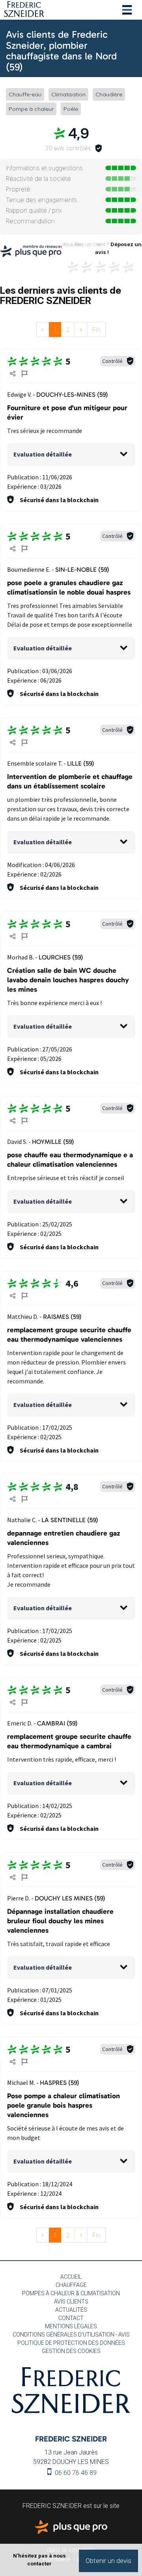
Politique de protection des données (71, 2343)
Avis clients (71, 2302)
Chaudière (109, 94)
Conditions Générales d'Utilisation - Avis (71, 2335)
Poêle (71, 109)
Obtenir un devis (108, 2561)
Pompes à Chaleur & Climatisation (71, 2293)
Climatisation (68, 94)
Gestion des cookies (71, 2351)
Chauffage (71, 2285)
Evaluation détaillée (43, 454)
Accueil (71, 2277)
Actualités (71, 2310)
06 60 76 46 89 (75, 2473)
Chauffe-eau (25, 94)
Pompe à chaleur (31, 109)
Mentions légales (71, 2326)
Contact (71, 2318)
